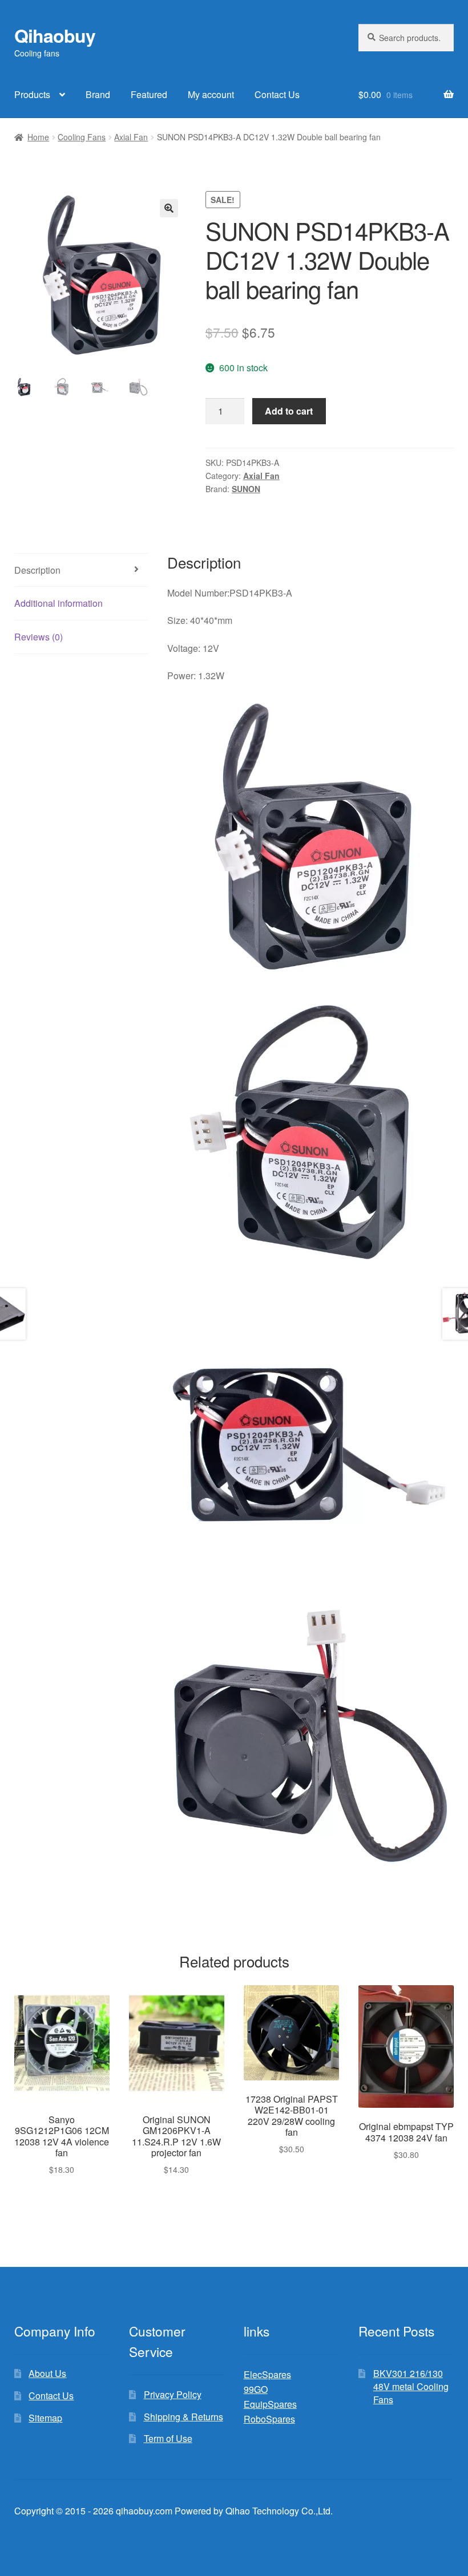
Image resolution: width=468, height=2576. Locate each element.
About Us (47, 2373)
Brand (98, 94)
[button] (169, 208)
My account (211, 94)
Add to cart (289, 411)
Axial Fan (131, 137)
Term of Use (168, 2438)
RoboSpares (269, 2419)
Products (32, 94)
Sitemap (45, 2418)
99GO (256, 2389)
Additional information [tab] (58, 603)
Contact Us (277, 94)
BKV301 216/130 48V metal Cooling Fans (411, 2386)
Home (38, 137)
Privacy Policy (173, 2394)
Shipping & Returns (183, 2417)
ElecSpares (267, 2374)
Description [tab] (37, 570)
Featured (149, 94)
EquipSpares (270, 2404)
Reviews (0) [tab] (39, 637)
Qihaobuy (55, 35)
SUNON (246, 489)
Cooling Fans (82, 137)
